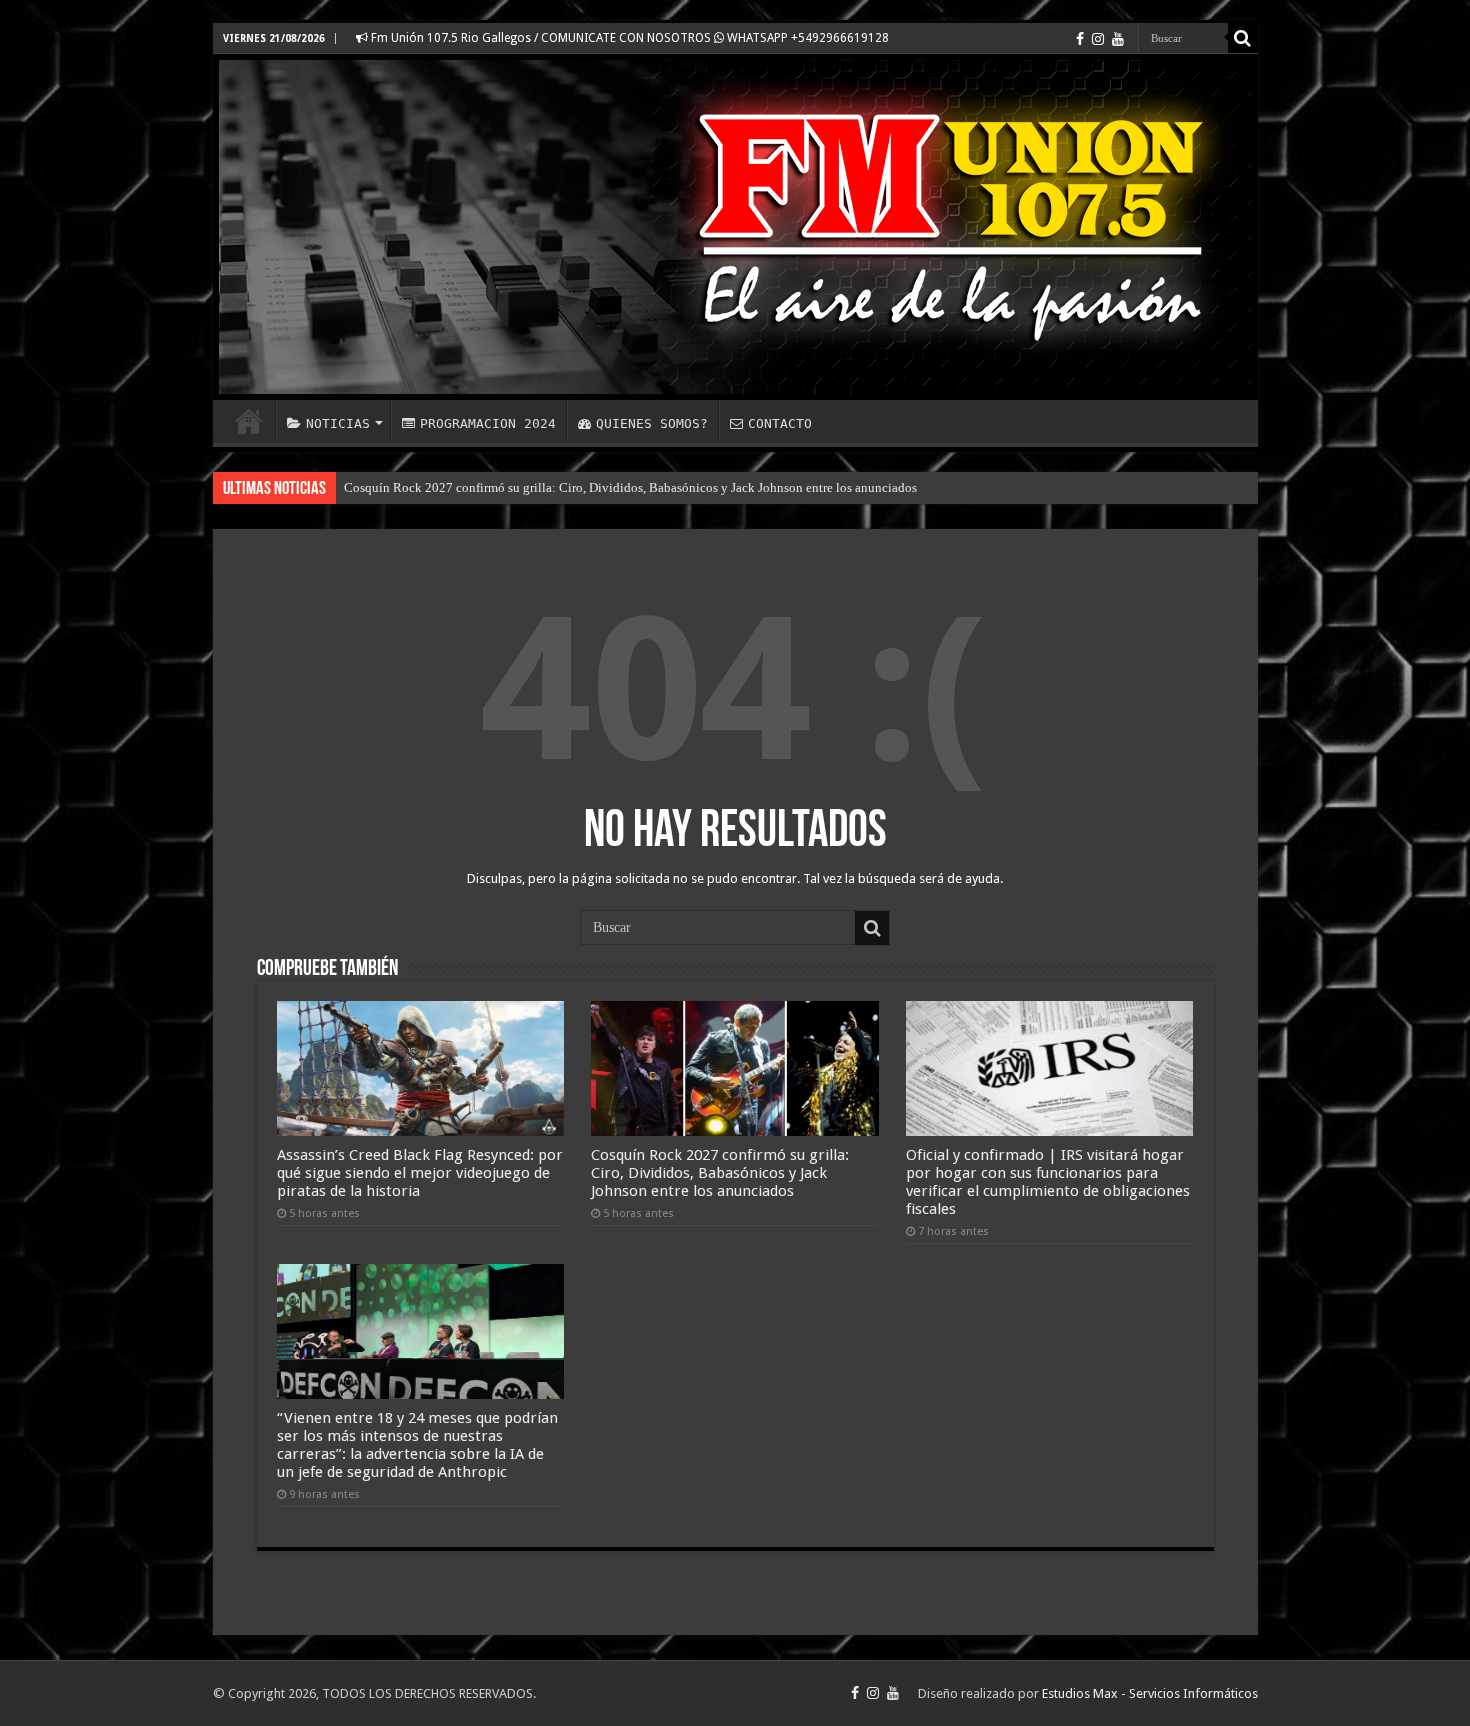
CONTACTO (780, 423)
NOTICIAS (338, 423)
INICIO (249, 421)
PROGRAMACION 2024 (488, 423)
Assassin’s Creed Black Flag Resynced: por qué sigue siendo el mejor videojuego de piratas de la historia (420, 1173)
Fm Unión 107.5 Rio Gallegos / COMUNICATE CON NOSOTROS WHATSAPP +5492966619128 (628, 38)
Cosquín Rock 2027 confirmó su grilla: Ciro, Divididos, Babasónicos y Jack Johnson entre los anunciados (630, 487)
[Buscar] (1243, 38)
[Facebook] (1080, 39)
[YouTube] (1118, 39)
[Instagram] (1098, 39)
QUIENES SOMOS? (652, 423)
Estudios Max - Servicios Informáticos (1150, 1693)
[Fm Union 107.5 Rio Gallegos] (735, 227)
